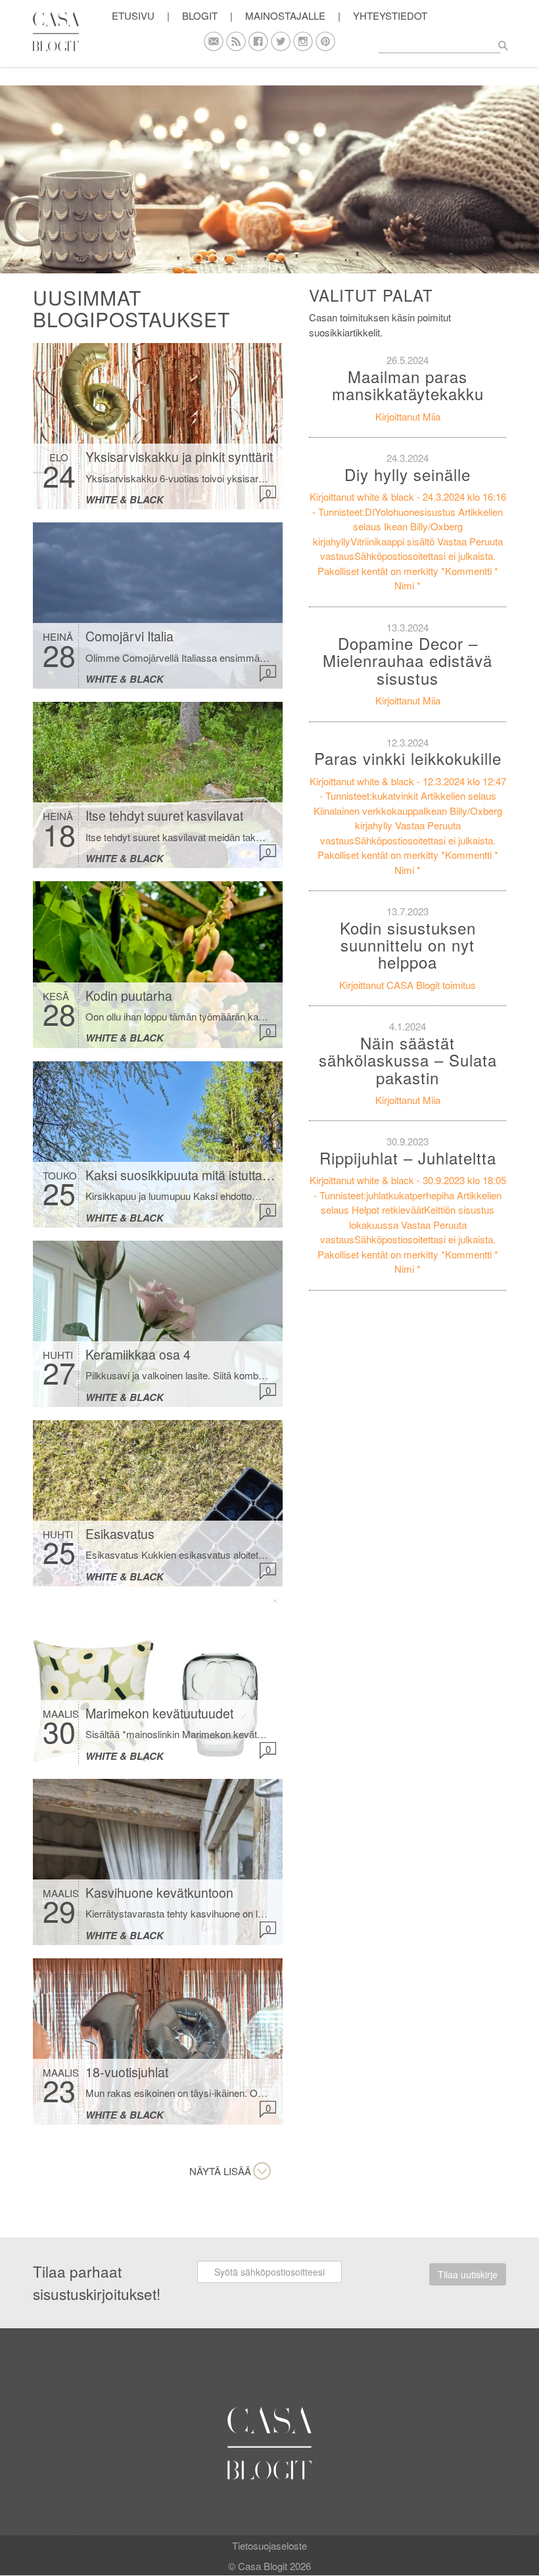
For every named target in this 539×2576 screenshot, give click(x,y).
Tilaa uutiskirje (468, 2274)
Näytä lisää (220, 2171)
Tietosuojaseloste (269, 2545)
